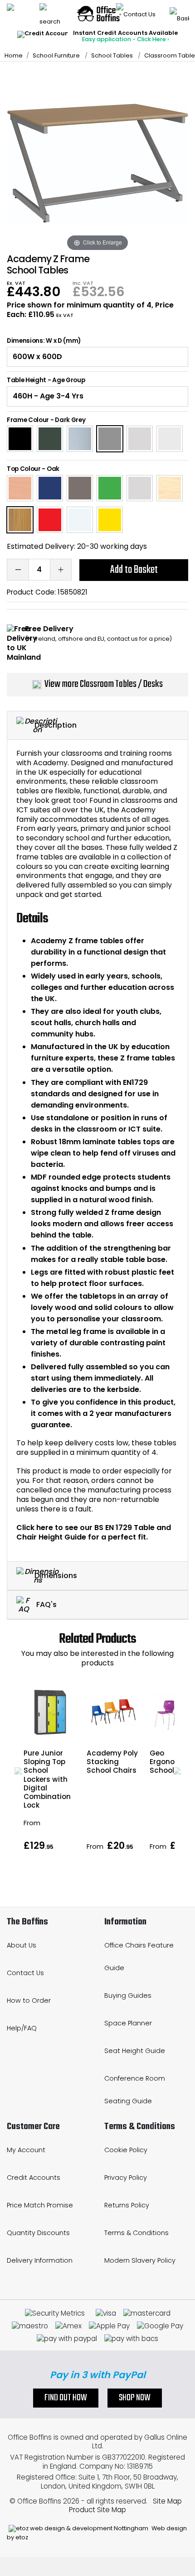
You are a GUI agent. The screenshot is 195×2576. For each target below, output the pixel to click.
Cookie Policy (126, 2150)
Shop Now (135, 2398)
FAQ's (46, 1605)
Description (56, 725)
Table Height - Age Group (46, 380)
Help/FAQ (22, 2028)
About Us (22, 1945)
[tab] (97, 726)
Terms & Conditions (136, 2233)
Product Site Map (97, 2510)
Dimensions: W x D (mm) (44, 341)
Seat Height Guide (135, 2051)
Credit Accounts (34, 2178)
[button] (18, 1771)
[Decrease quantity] (18, 570)
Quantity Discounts (38, 2233)
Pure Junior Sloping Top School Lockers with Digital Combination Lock (47, 1779)
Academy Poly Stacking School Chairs (112, 1762)
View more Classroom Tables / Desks (104, 684)
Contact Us (25, 1973)
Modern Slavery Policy (140, 2260)
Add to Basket (134, 570)
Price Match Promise (40, 2205)
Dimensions (56, 1575)
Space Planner (128, 2023)
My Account (26, 2150)
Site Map (167, 2501)
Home (14, 55)
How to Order (29, 2000)
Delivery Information (40, 2260)
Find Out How (66, 2398)
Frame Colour (28, 420)
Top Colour (24, 469)
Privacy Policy (126, 2178)
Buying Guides (128, 1996)
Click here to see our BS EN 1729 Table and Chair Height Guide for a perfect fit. (94, 1532)
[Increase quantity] (61, 570)
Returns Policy (127, 2205)
